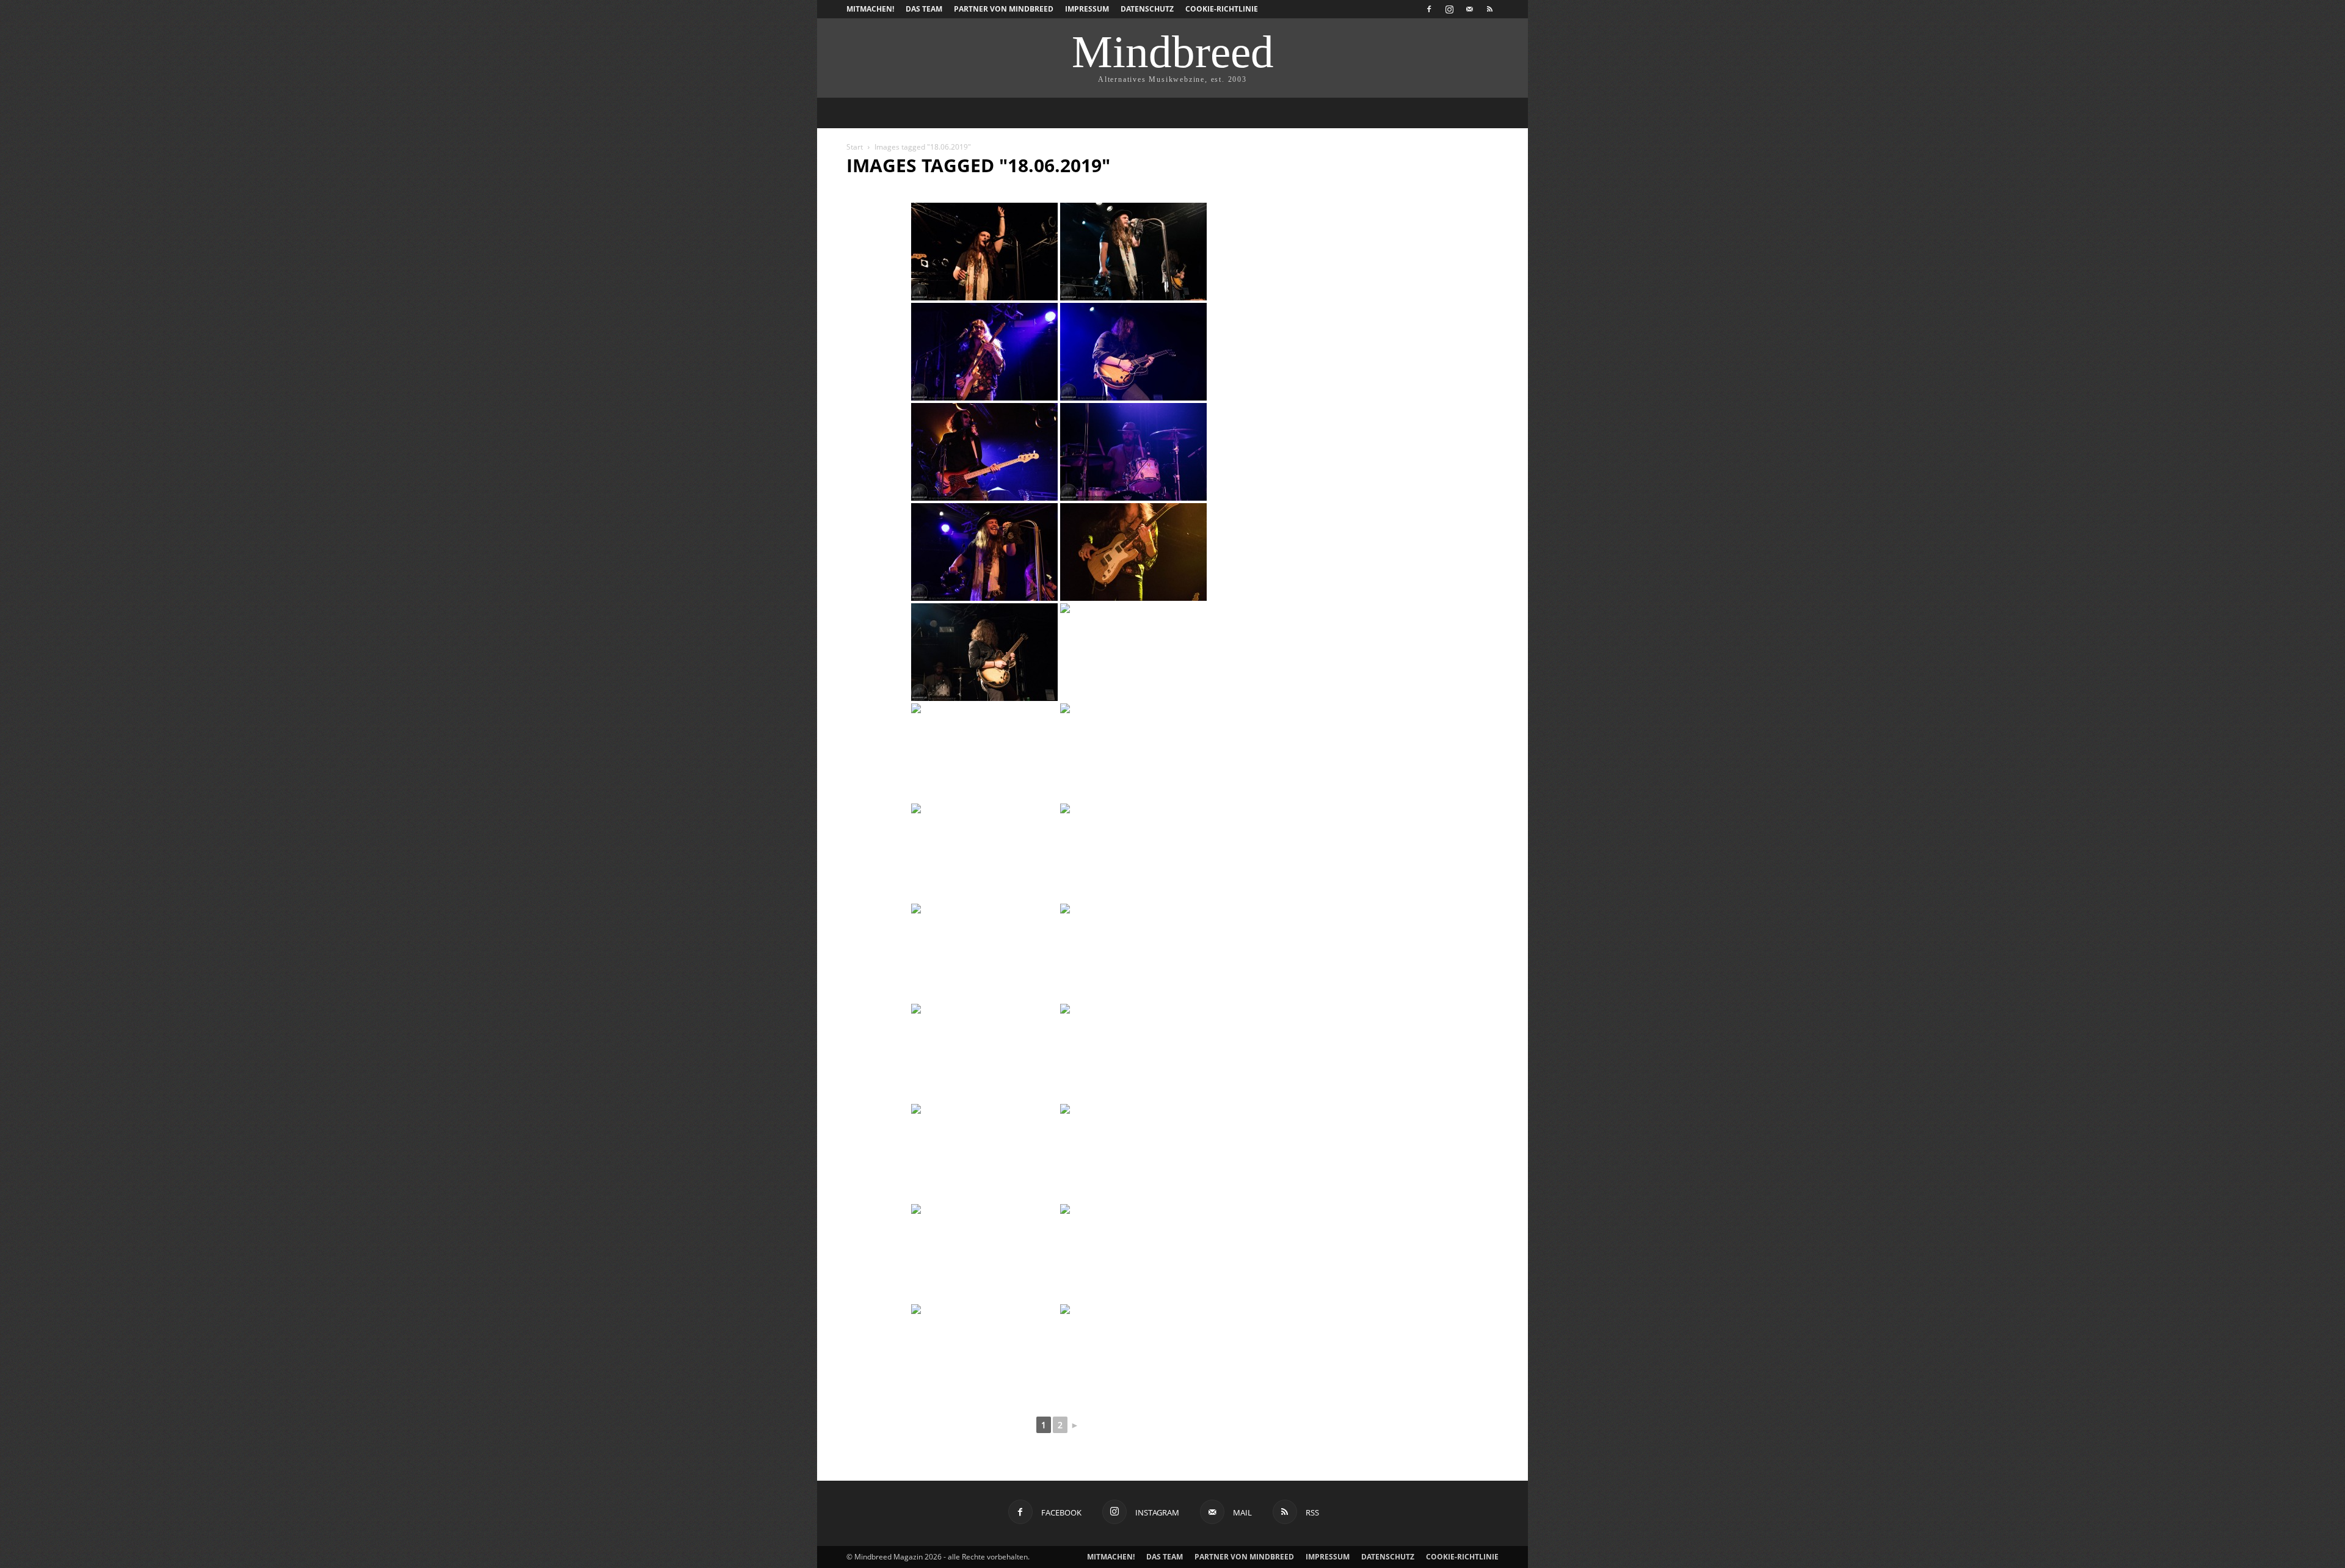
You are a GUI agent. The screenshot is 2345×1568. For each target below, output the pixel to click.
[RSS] (1489, 9)
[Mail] (1469, 9)
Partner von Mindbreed (1004, 9)
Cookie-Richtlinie (1222, 9)
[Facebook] (1429, 9)
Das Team (924, 9)
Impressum (1087, 9)
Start (855, 147)
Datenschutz (1147, 9)
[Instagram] (1449, 9)
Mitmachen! (870, 9)
